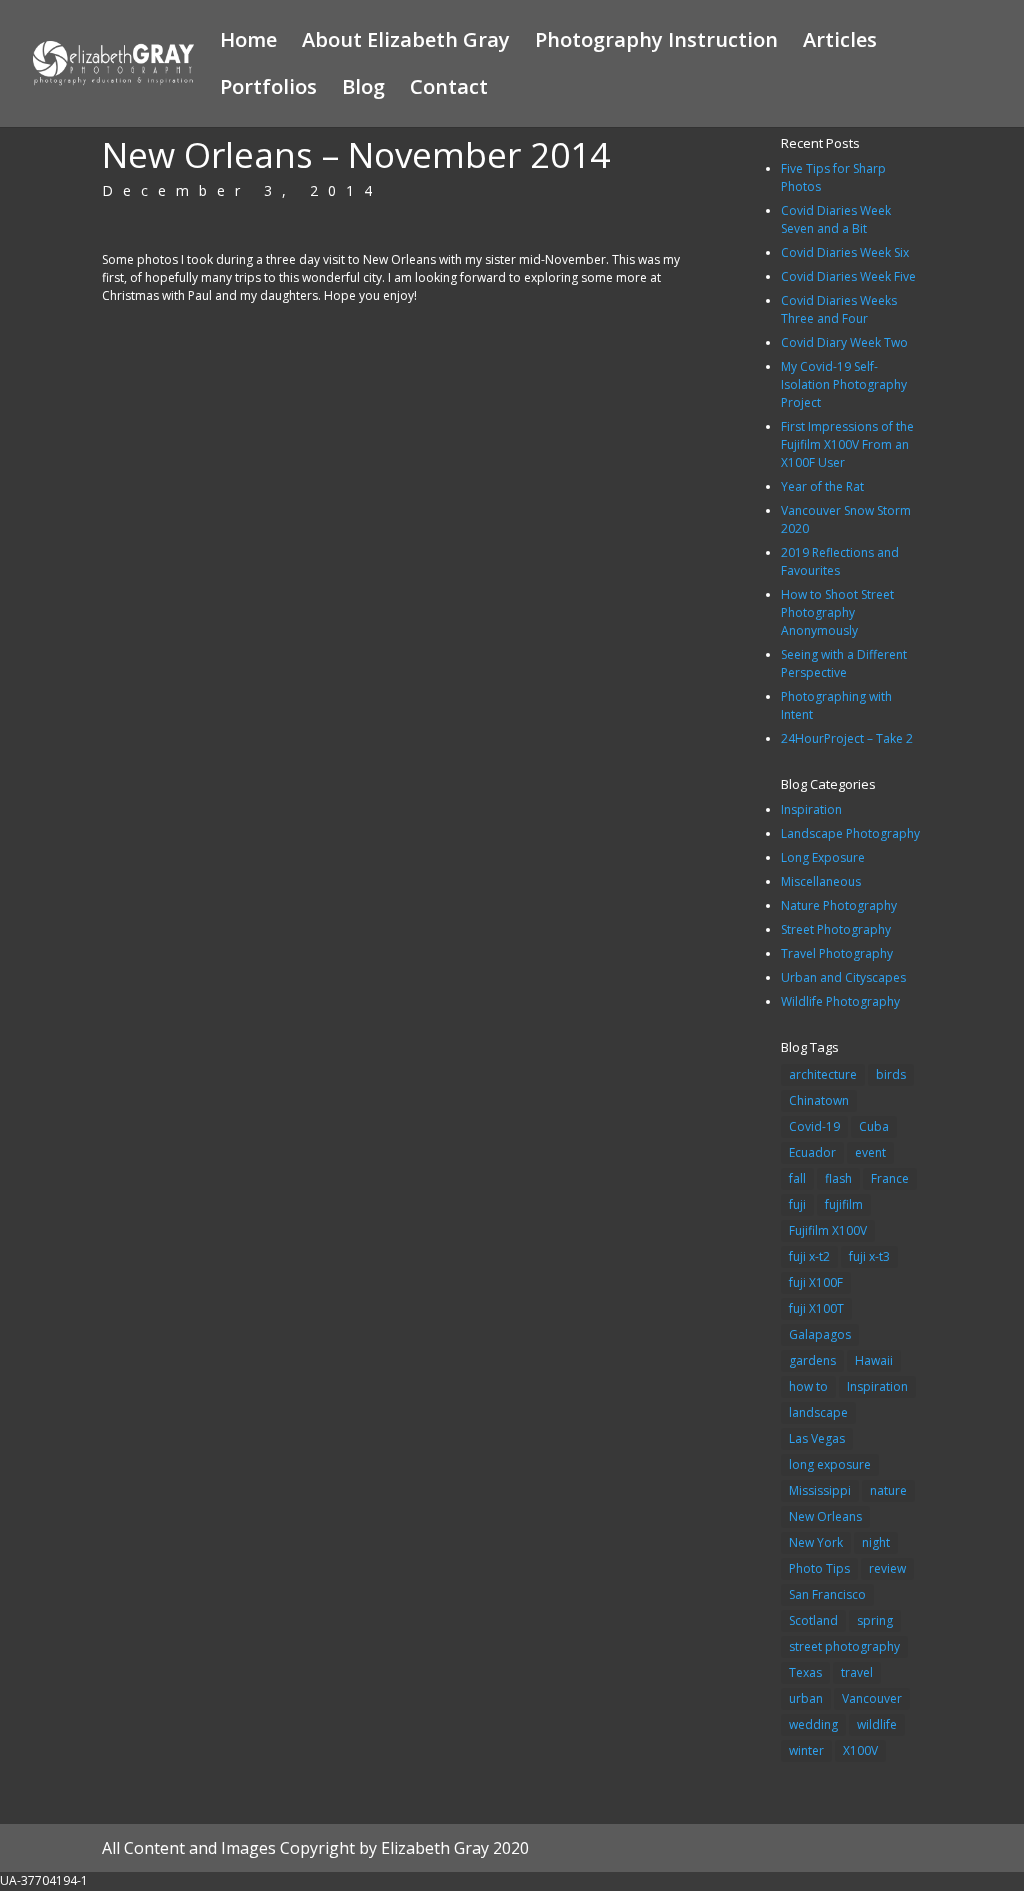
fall (797, 1178)
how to (808, 1386)
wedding (813, 1724)
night (876, 1542)
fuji (797, 1204)
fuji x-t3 (869, 1256)
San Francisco (827, 1594)
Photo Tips (819, 1568)
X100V (860, 1750)
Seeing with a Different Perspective (844, 663)
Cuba (874, 1126)
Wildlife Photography (840, 1001)
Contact (449, 90)
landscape (818, 1412)
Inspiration (811, 809)
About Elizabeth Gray (406, 43)
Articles (840, 43)
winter (806, 1750)
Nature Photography (839, 905)
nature (888, 1490)
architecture (823, 1074)
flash (838, 1178)
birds (891, 1074)
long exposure (830, 1464)
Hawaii (874, 1360)
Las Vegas (817, 1438)
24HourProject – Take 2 (847, 738)
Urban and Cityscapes (843, 977)
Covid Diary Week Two (844, 342)
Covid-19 (814, 1126)
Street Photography (836, 929)
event (870, 1152)
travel (857, 1672)
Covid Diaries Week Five (848, 276)
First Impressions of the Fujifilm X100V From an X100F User (847, 444)
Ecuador (812, 1152)
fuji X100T (816, 1308)
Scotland (813, 1620)
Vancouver (872, 1698)
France (890, 1178)
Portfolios (268, 90)
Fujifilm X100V (828, 1230)
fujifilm (844, 1204)
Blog (363, 90)
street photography (844, 1646)
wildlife (877, 1724)
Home (248, 43)
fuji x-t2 (809, 1256)
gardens (812, 1360)
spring (875, 1620)
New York (816, 1542)
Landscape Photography (850, 833)
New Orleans (825, 1516)
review (887, 1568)
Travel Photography (837, 953)
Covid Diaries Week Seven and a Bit (836, 219)
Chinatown (819, 1100)
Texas (805, 1672)
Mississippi (820, 1490)
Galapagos (820, 1334)
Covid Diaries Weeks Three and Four (839, 309)
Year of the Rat (822, 486)
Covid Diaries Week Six (845, 252)
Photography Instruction (656, 43)
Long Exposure (823, 857)
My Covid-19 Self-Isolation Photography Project (844, 384)
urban (806, 1698)
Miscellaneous (821, 881)
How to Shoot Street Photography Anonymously (837, 612)
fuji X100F (816, 1282)
